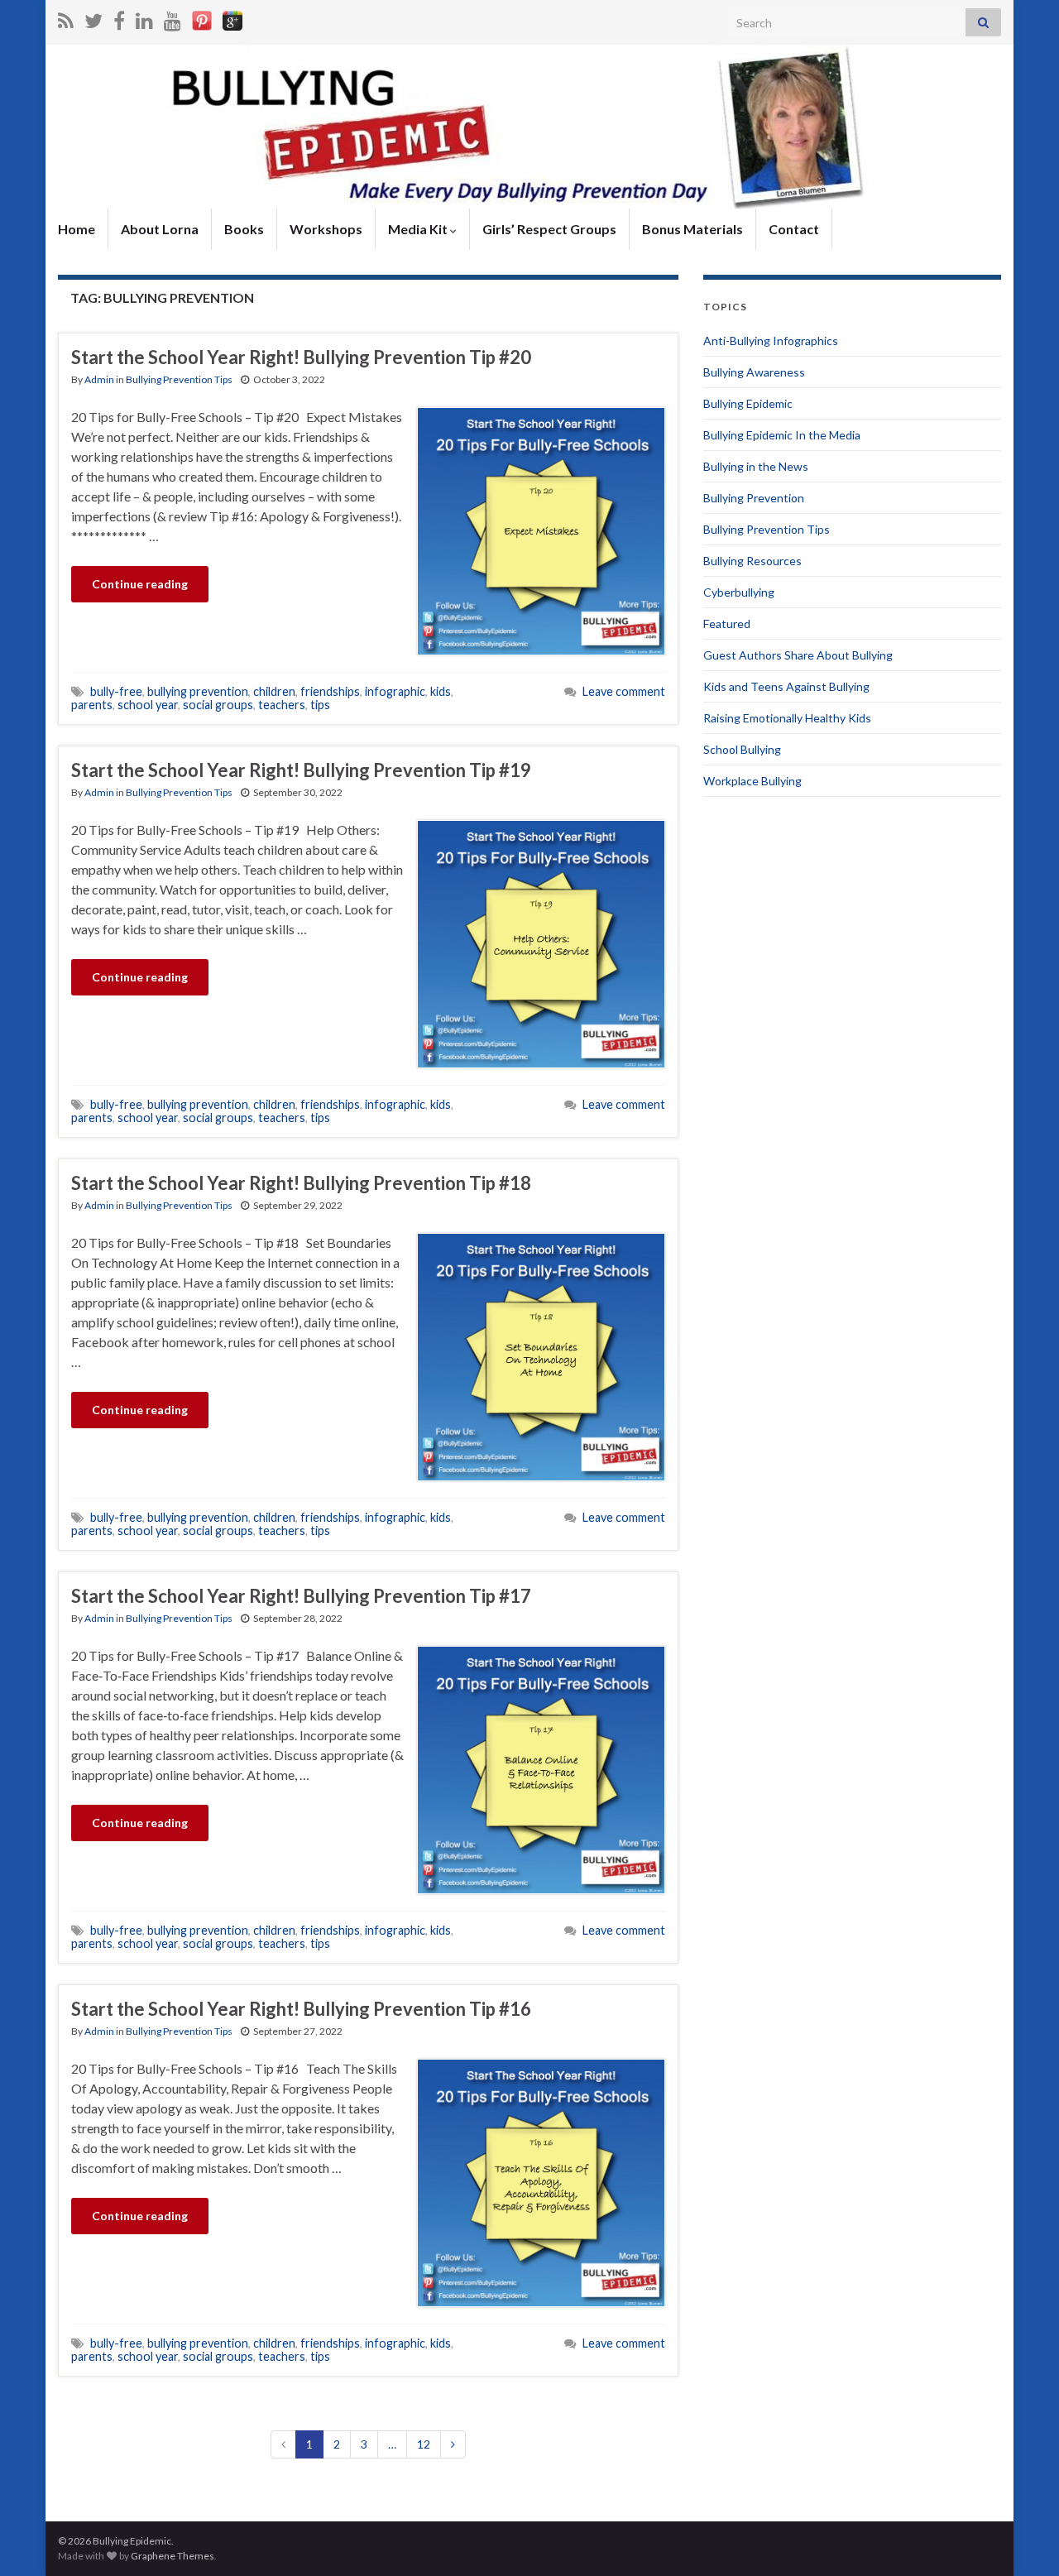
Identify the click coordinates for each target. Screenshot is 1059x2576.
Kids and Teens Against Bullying (786, 686)
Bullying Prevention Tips (179, 379)
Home (77, 229)
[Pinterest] (202, 18)
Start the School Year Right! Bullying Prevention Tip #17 (301, 1596)
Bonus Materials (692, 229)
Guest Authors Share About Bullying (798, 655)
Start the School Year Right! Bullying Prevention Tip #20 (301, 357)
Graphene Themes (173, 2556)
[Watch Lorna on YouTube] (173, 18)
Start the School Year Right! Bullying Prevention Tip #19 (301, 770)
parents (92, 705)
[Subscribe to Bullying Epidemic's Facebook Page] (119, 18)
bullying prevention (198, 691)
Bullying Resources (752, 561)
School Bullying (742, 749)
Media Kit (419, 229)
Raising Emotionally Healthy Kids (787, 718)
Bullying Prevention (754, 498)
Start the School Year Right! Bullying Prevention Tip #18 (301, 1183)
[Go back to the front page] (529, 127)
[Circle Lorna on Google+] (232, 18)
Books (244, 229)
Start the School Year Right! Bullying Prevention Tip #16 (301, 2009)
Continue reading (140, 584)
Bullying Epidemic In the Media (782, 435)
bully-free (116, 691)
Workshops (326, 229)
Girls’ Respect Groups (549, 229)
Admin (99, 379)
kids (441, 691)
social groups (218, 705)
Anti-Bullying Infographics (771, 341)
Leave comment (624, 691)
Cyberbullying (739, 592)
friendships (330, 691)
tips (320, 705)
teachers (282, 705)
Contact (794, 229)
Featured (727, 624)
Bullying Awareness (754, 372)
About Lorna (160, 229)
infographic (395, 691)
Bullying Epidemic (748, 403)
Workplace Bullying (752, 781)
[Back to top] (1022, 2539)
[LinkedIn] (144, 18)
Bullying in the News (756, 466)
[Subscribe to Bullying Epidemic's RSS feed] (66, 18)
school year (148, 705)
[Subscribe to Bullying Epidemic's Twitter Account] (93, 18)
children (274, 691)
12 (424, 2444)
